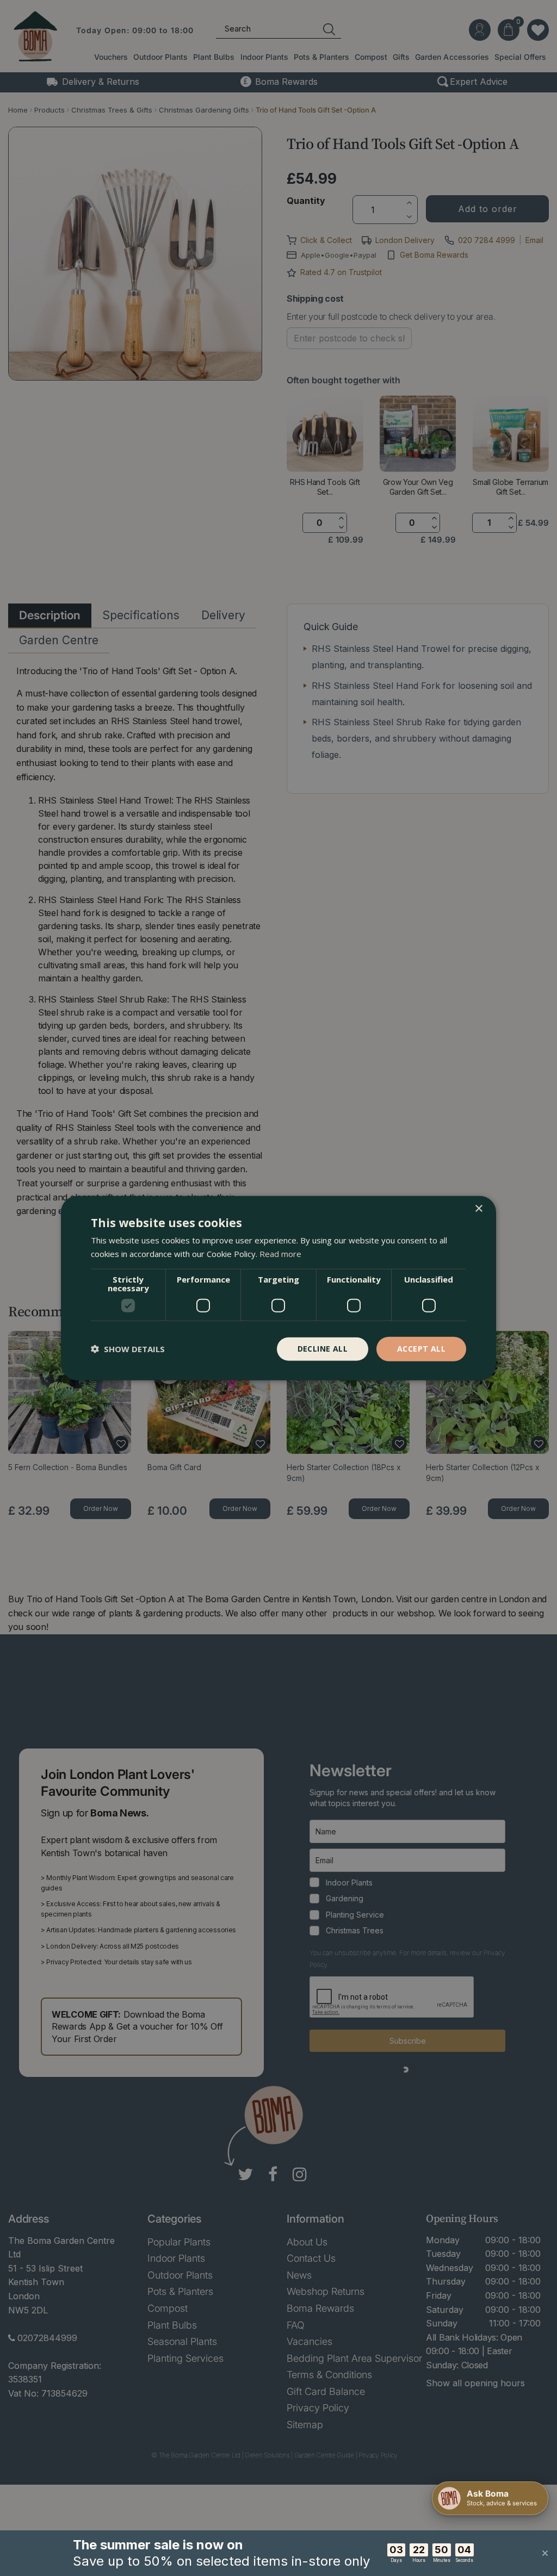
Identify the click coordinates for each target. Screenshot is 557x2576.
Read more (280, 1254)
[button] (128, 1349)
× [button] (478, 1209)
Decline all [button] (323, 1349)
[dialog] (278, 1288)
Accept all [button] (421, 1349)
